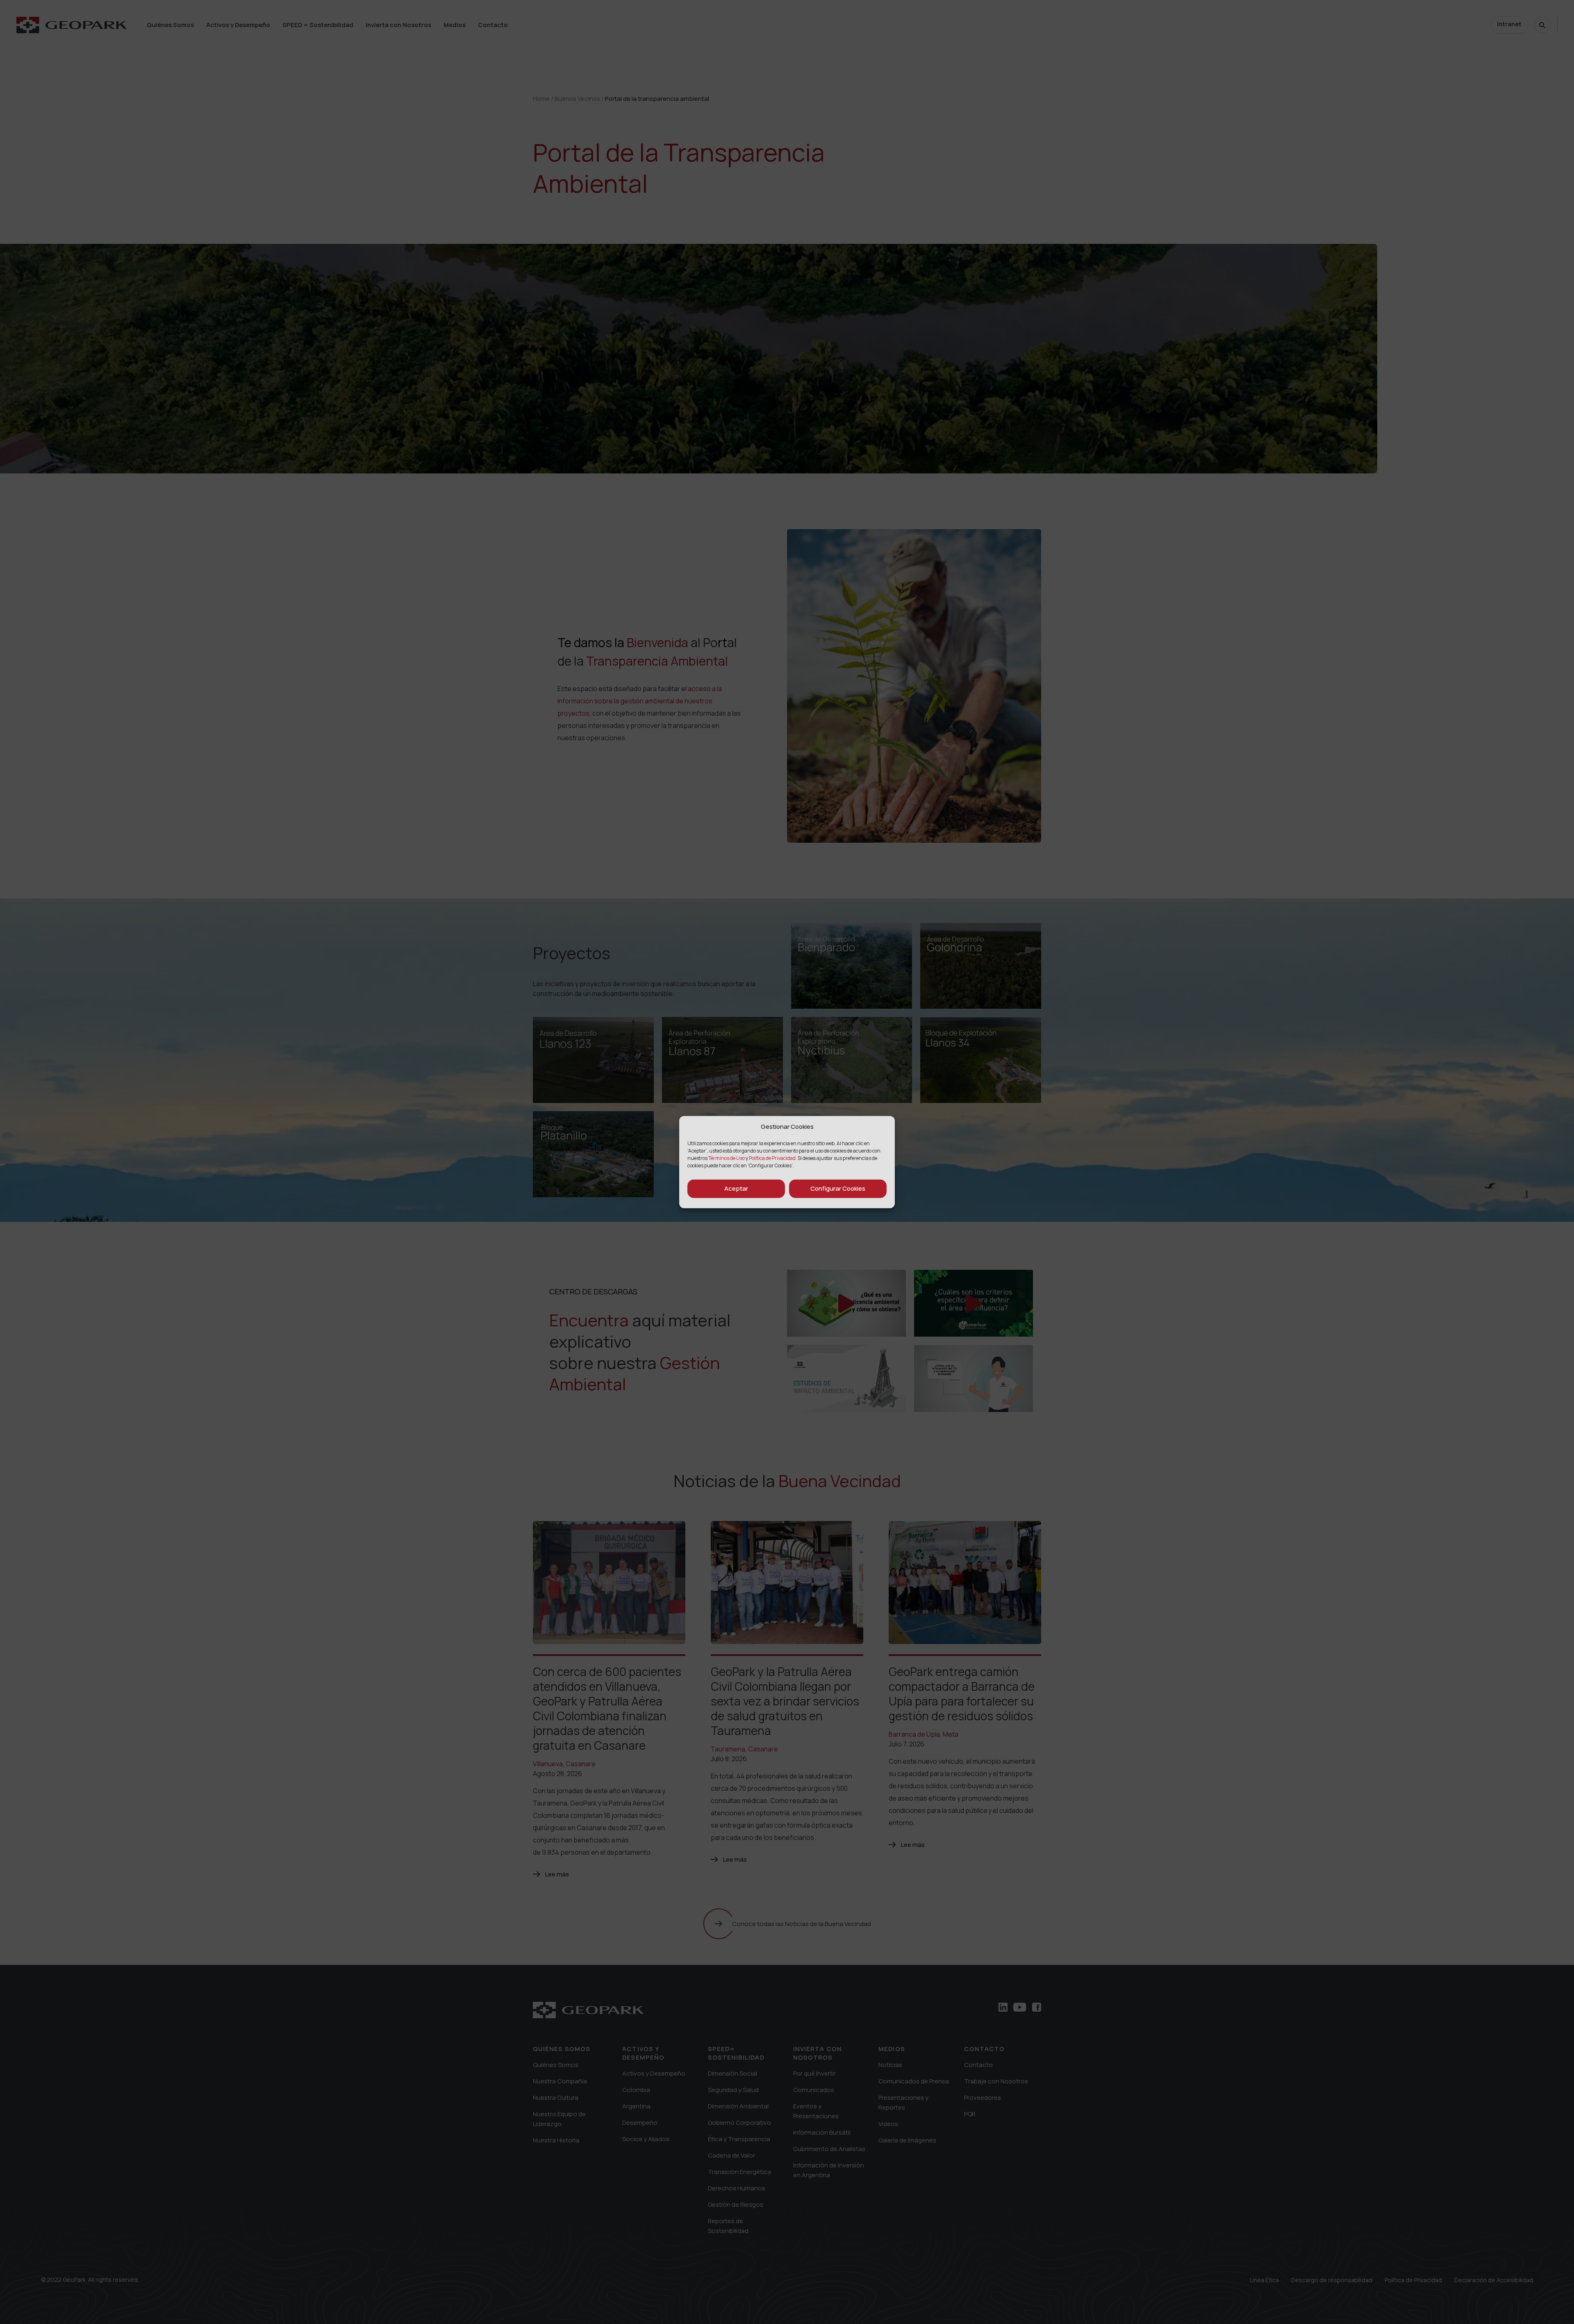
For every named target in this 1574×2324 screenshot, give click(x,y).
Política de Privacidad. (773, 1158)
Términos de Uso (727, 1158)
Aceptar (736, 1188)
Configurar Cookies (838, 1188)
